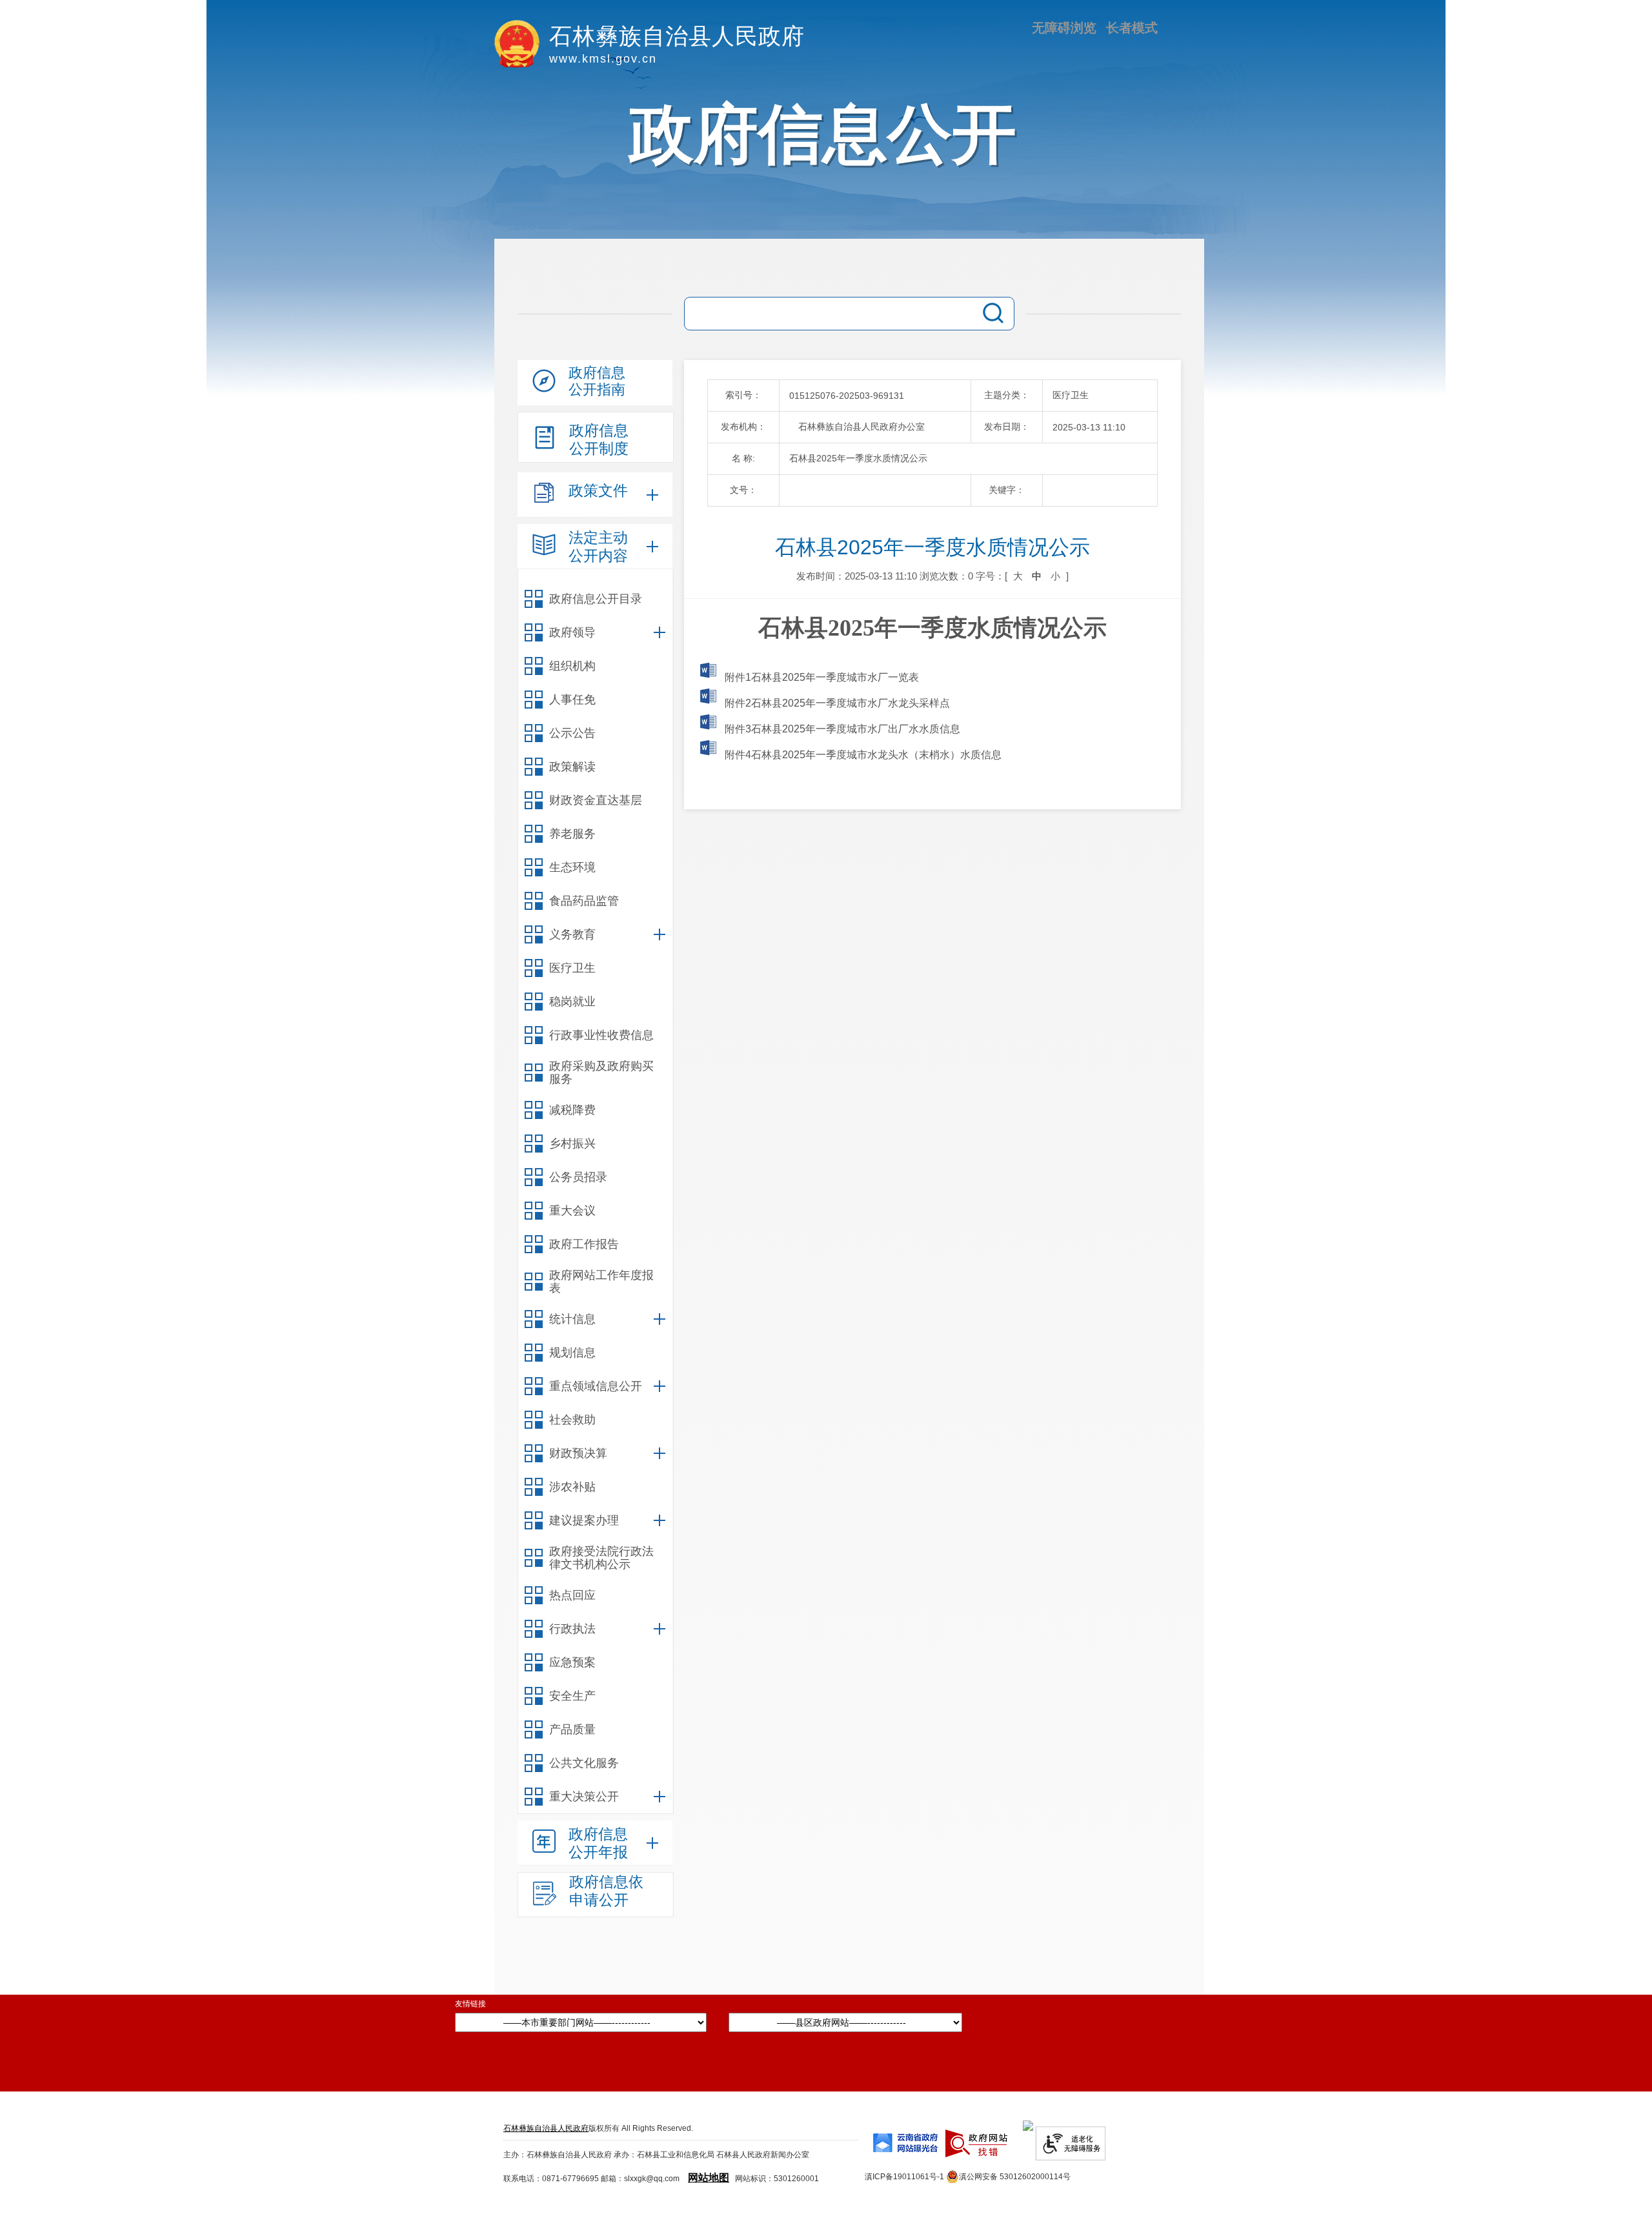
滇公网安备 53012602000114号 (1015, 2177)
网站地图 (709, 2178)
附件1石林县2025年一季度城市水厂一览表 (821, 677)
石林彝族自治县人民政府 (546, 2128)
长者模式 (1132, 28)
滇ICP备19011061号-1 (904, 2177)
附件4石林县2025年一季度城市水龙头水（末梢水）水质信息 (862, 755)
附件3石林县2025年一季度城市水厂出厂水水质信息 (841, 729)
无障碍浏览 (1064, 28)
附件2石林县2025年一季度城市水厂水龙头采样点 (836, 703)
